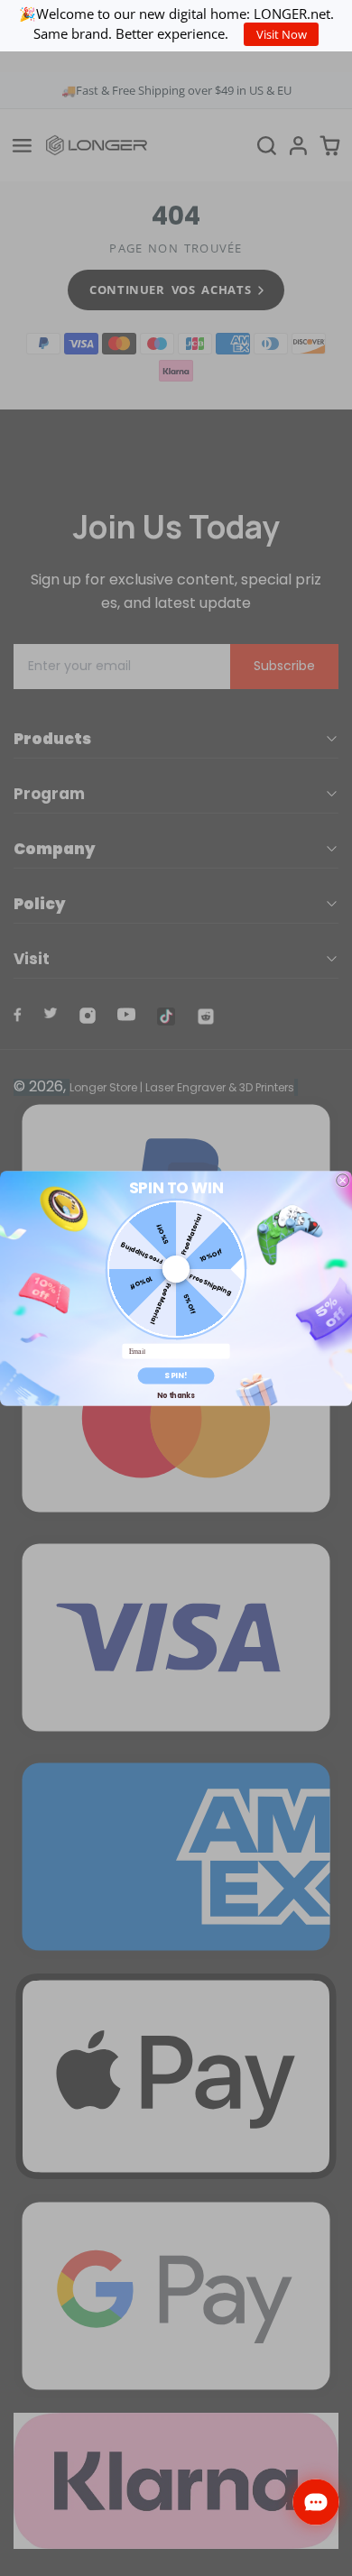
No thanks (176, 1395)
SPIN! (176, 1375)
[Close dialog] (343, 1180)
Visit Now (282, 34)
